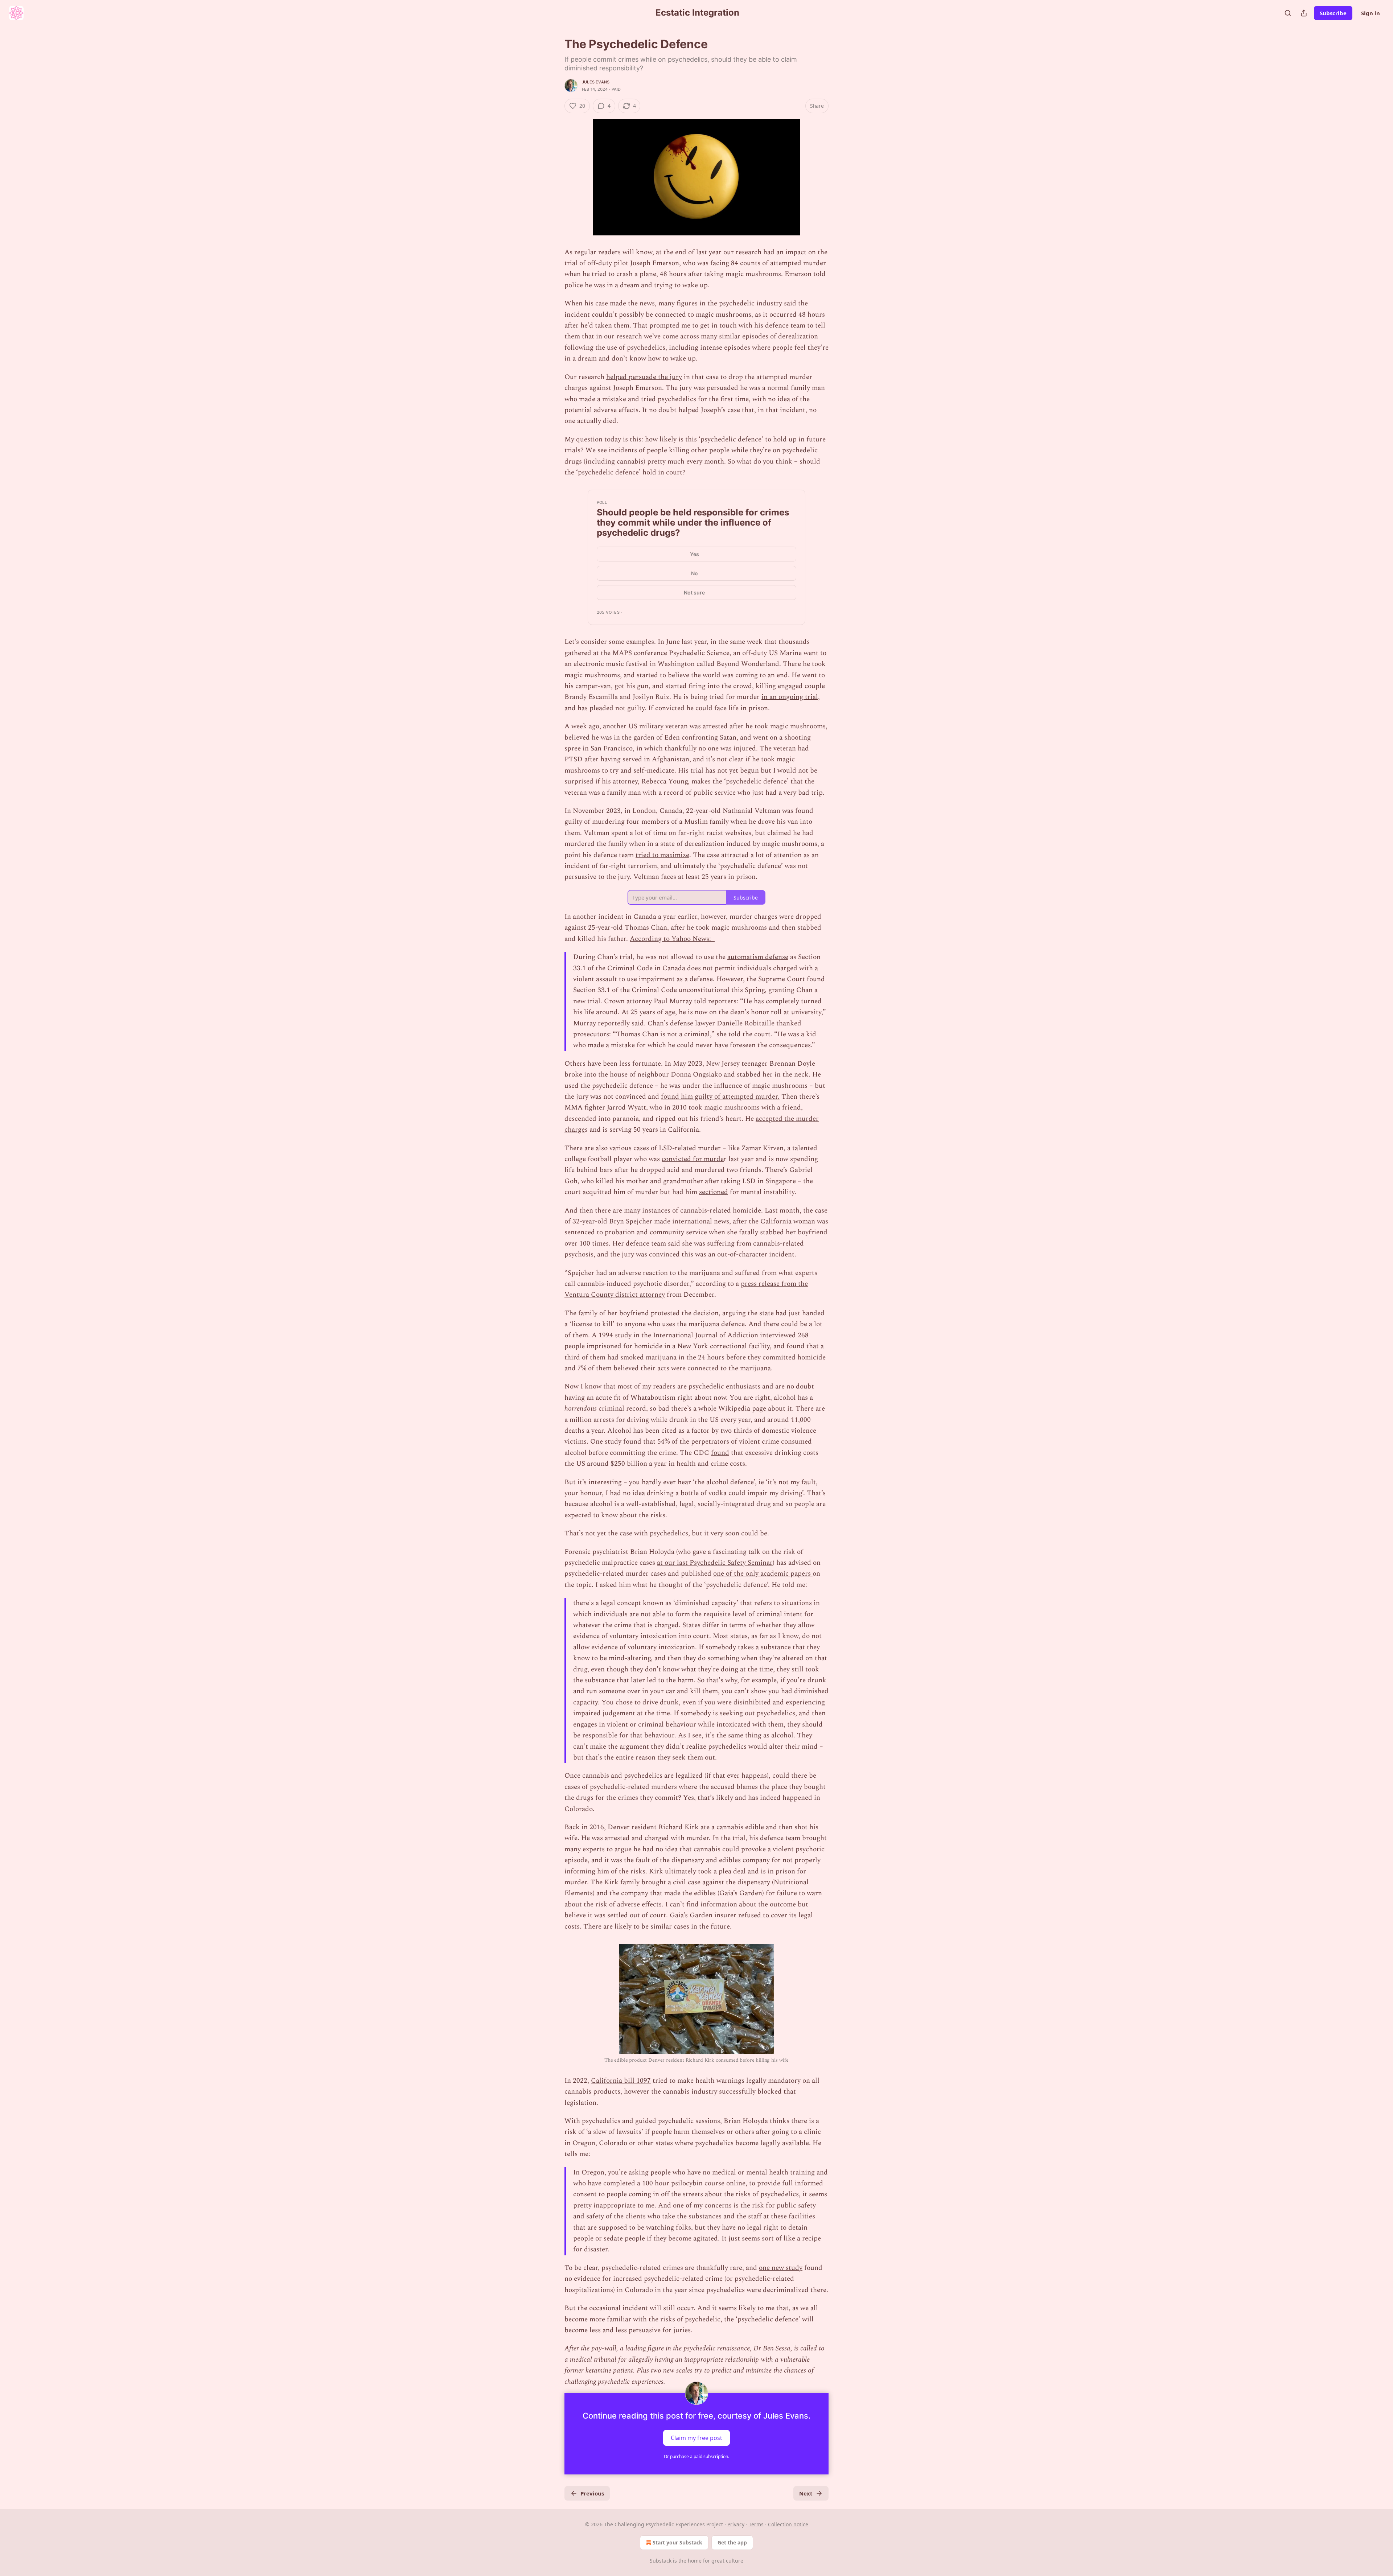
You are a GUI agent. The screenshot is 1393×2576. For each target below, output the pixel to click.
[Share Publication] (1304, 13)
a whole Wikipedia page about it (743, 1409)
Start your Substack (677, 2542)
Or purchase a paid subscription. (696, 2456)
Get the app (732, 2542)
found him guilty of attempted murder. (720, 1097)
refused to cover (763, 1915)
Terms (756, 2524)
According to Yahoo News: (672, 939)
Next (806, 2493)
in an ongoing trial (790, 697)
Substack (661, 2561)
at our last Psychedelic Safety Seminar (715, 1563)
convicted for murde (693, 1159)
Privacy (736, 2524)
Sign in (1371, 13)
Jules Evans (596, 82)
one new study (781, 2268)
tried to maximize (662, 855)
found (720, 1453)
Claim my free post (696, 2437)
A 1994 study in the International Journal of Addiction (675, 1335)
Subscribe (1333, 13)
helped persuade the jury (644, 377)
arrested (715, 726)
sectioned (714, 1192)
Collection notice (788, 2524)
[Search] (1288, 13)
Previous (592, 2493)
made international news (692, 1221)
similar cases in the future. (691, 1927)
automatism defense (758, 957)
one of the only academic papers (763, 1574)
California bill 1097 (621, 2081)
